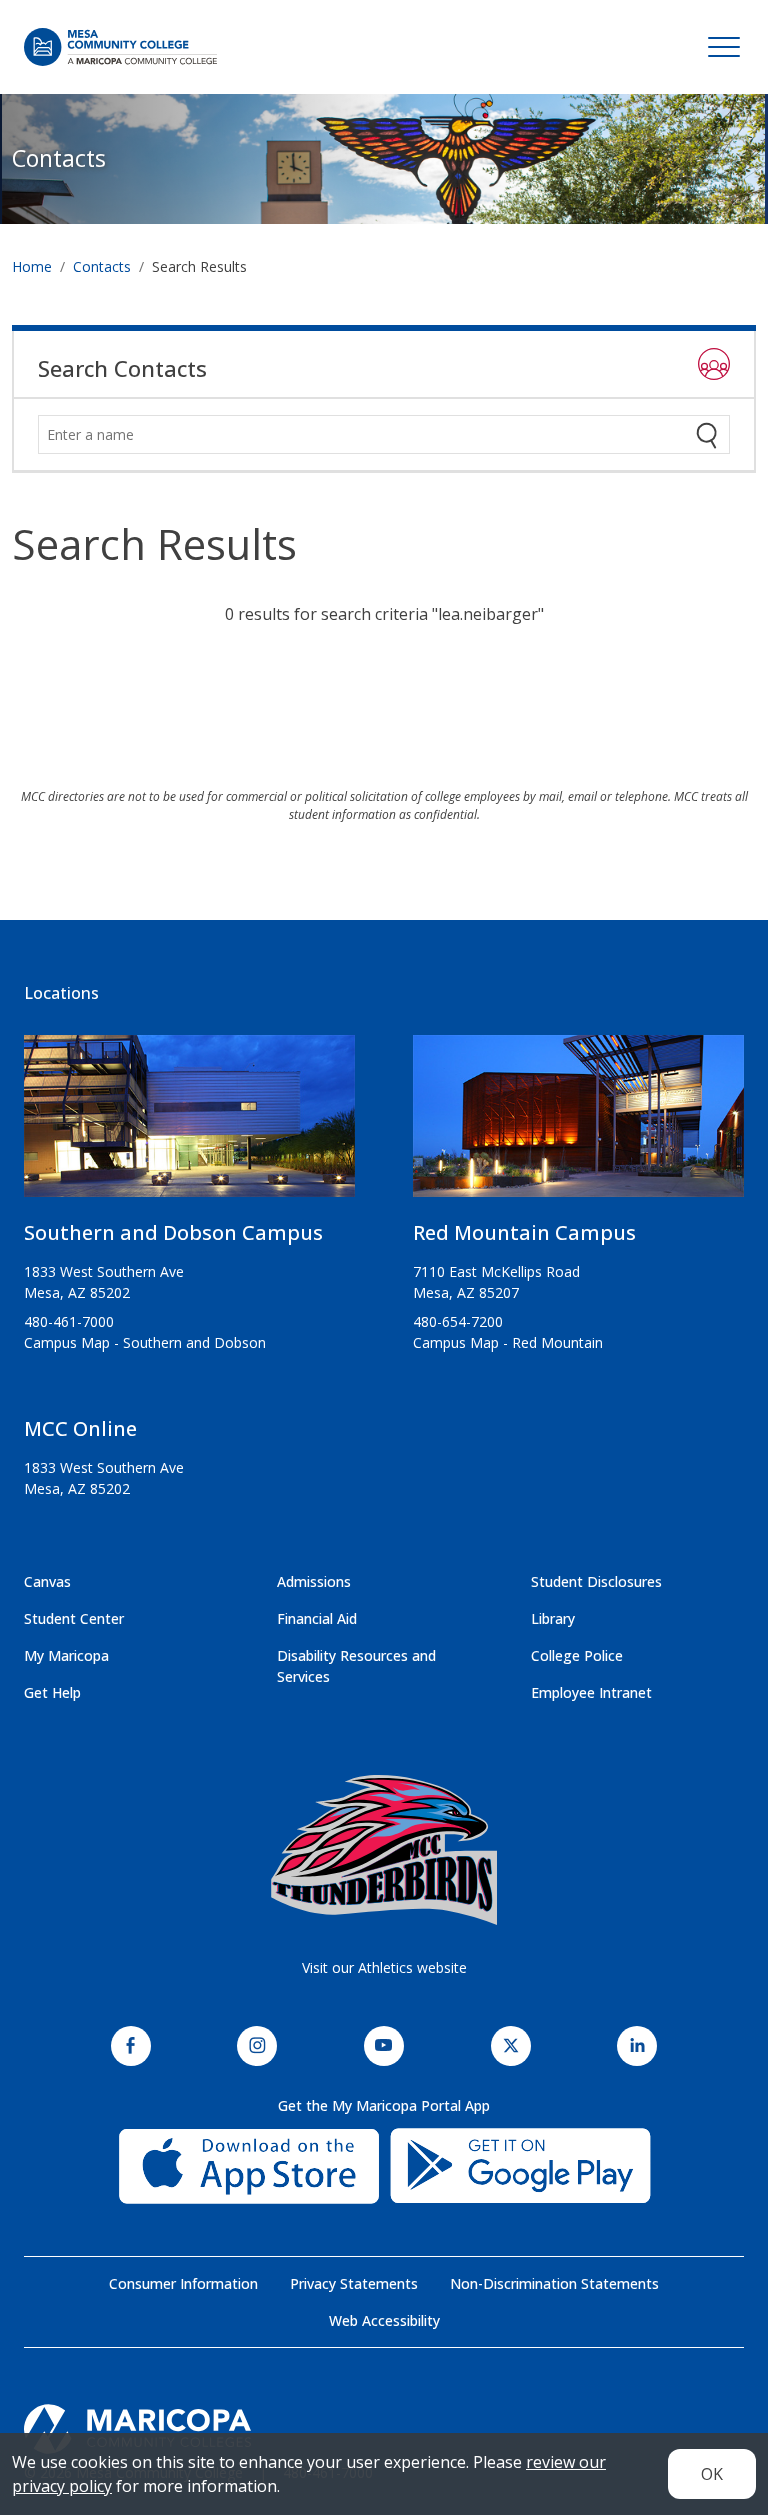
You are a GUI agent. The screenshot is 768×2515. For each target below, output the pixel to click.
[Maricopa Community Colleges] (384, 2429)
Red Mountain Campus (524, 1232)
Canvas (47, 1581)
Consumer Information (183, 2283)
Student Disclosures (596, 1581)
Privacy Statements (354, 2283)
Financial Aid (317, 1618)
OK (712, 2474)
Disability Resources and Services (356, 1666)
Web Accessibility (384, 2320)
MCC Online (80, 1428)
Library (553, 1618)
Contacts (59, 158)
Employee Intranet (591, 1692)
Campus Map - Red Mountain (508, 1342)
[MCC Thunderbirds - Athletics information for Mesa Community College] (384, 1850)
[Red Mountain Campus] (578, 1124)
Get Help (52, 1692)
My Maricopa (66, 1655)
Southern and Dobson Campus (173, 1232)
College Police (577, 1655)
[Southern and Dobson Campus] (189, 1124)
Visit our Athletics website (384, 1967)
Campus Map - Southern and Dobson (145, 1342)
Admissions (314, 1581)
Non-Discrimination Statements (554, 2283)
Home (32, 266)
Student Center (74, 1618)
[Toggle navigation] (724, 47)
